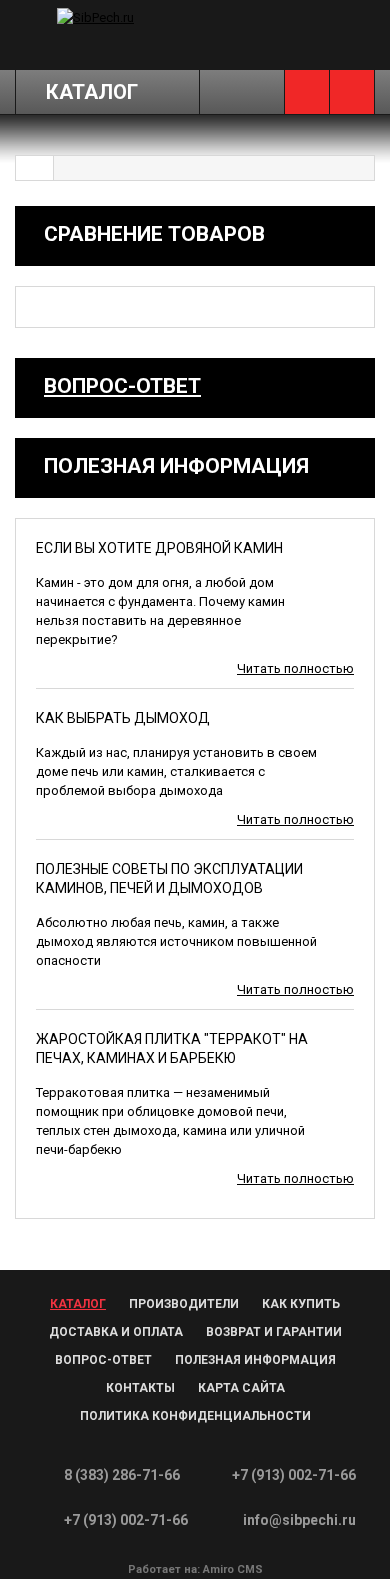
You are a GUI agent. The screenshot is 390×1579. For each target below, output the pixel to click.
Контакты (140, 1388)
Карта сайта (241, 1388)
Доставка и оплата (116, 1332)
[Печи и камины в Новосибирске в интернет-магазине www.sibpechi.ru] (117, 17)
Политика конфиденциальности (195, 1416)
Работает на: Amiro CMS (195, 1569)
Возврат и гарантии (274, 1332)
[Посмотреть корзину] (352, 92)
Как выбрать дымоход (123, 718)
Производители (184, 1304)
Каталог (78, 1304)
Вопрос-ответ (122, 386)
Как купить (301, 1304)
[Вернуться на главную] (35, 168)
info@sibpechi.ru (299, 1520)
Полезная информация (255, 1360)
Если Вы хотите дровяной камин (159, 548)
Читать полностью (295, 668)
